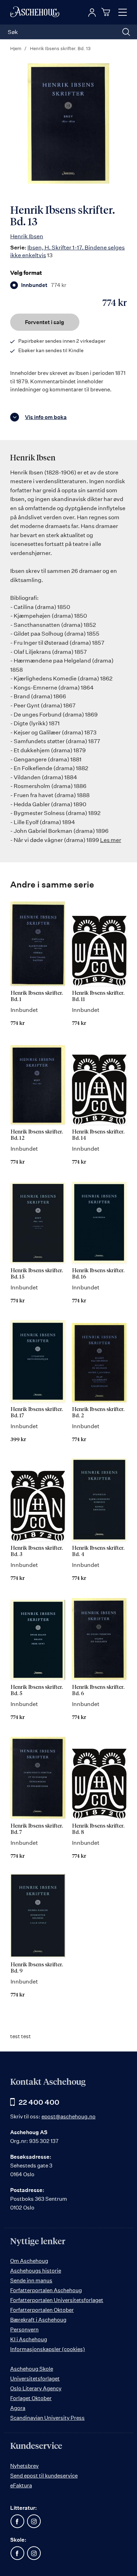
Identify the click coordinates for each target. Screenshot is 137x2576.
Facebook (17, 2521)
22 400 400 (39, 2102)
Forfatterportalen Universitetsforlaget (57, 2300)
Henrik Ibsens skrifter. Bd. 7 (37, 1829)
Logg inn (92, 13)
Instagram (34, 2521)
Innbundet (44, 285)
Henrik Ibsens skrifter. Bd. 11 (98, 996)
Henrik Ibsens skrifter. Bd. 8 (98, 1829)
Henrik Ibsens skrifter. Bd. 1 (37, 996)
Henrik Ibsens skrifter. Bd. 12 (37, 1135)
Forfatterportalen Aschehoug (46, 2290)
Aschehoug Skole (32, 2369)
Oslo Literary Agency (36, 2388)
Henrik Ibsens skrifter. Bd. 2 (98, 1413)
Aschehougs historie (36, 2271)
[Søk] (126, 32)
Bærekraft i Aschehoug (38, 2320)
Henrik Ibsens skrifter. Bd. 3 (37, 1551)
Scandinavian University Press (47, 2418)
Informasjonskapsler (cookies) (48, 2349)
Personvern (24, 2330)
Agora (18, 2408)
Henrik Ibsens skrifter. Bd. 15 (37, 1274)
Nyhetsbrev (24, 2466)
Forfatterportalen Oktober (42, 2310)
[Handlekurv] (107, 12)
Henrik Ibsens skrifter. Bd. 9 (37, 1968)
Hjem (16, 48)
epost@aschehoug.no (68, 2116)
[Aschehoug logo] (35, 12)
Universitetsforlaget (35, 2379)
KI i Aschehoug (29, 2339)
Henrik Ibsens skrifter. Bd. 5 (37, 1690)
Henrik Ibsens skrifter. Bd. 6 (98, 1690)
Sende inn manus (31, 2280)
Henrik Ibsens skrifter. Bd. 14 (98, 1135)
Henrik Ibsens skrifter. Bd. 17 (37, 1413)
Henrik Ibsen (27, 236)
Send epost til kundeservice (44, 2476)
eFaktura (21, 2485)
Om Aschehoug (29, 2261)
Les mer (111, 840)
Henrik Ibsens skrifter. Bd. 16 (98, 1274)
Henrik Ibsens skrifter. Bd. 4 (98, 1551)
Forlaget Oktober (31, 2398)
